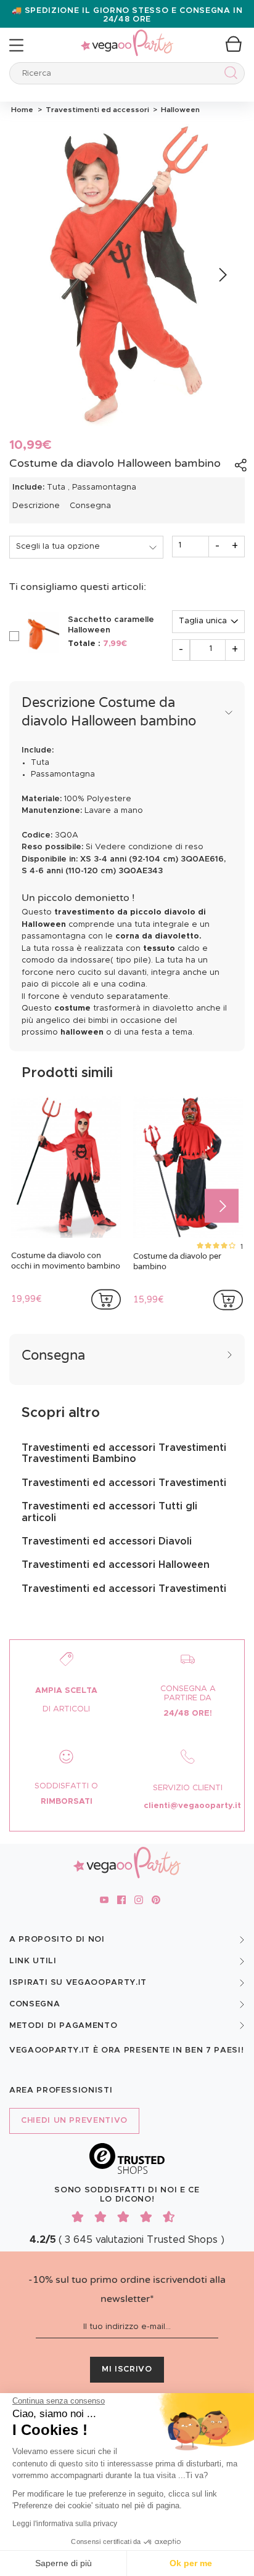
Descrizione (36, 506)
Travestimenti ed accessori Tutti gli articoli (109, 1512)
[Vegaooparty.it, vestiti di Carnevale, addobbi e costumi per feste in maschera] (127, 36)
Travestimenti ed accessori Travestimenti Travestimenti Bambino (124, 1453)
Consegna (90, 506)
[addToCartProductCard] (106, 1299)
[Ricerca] (228, 75)
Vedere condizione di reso (149, 847)
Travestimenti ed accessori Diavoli (107, 1541)
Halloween (178, 110)
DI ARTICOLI (66, 1709)
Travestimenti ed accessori (96, 110)
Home (22, 110)
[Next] (222, 275)
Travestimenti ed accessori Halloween (116, 1565)
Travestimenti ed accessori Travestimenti (124, 1483)
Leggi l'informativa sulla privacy (65, 2524)
